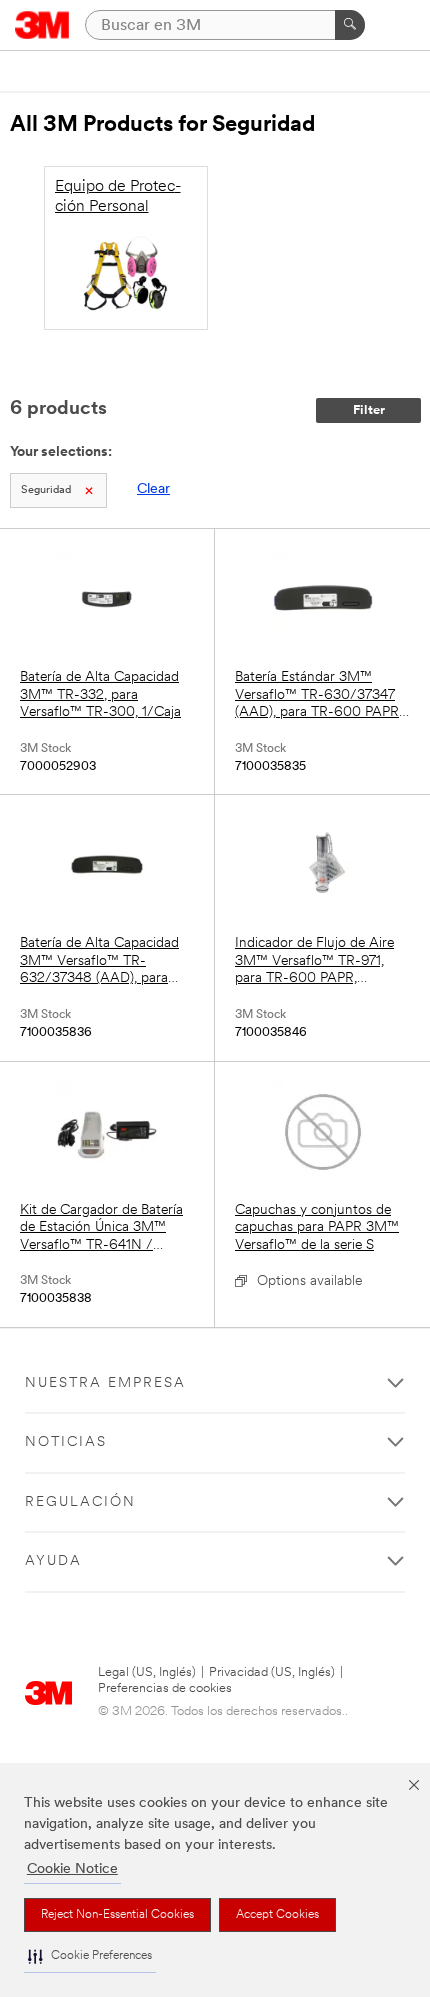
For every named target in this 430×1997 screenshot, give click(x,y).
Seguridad (46, 490)
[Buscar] (350, 25)
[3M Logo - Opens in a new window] (42, 25)
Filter (369, 410)
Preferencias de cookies (165, 1688)
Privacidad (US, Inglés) (272, 1672)
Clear (153, 489)
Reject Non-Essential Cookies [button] (117, 1915)
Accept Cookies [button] (277, 1915)
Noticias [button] (66, 1442)
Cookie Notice (72, 1869)
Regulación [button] (80, 1502)
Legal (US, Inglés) (147, 1672)
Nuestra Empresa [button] (105, 1383)
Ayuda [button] (53, 1561)
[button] (90, 1956)
